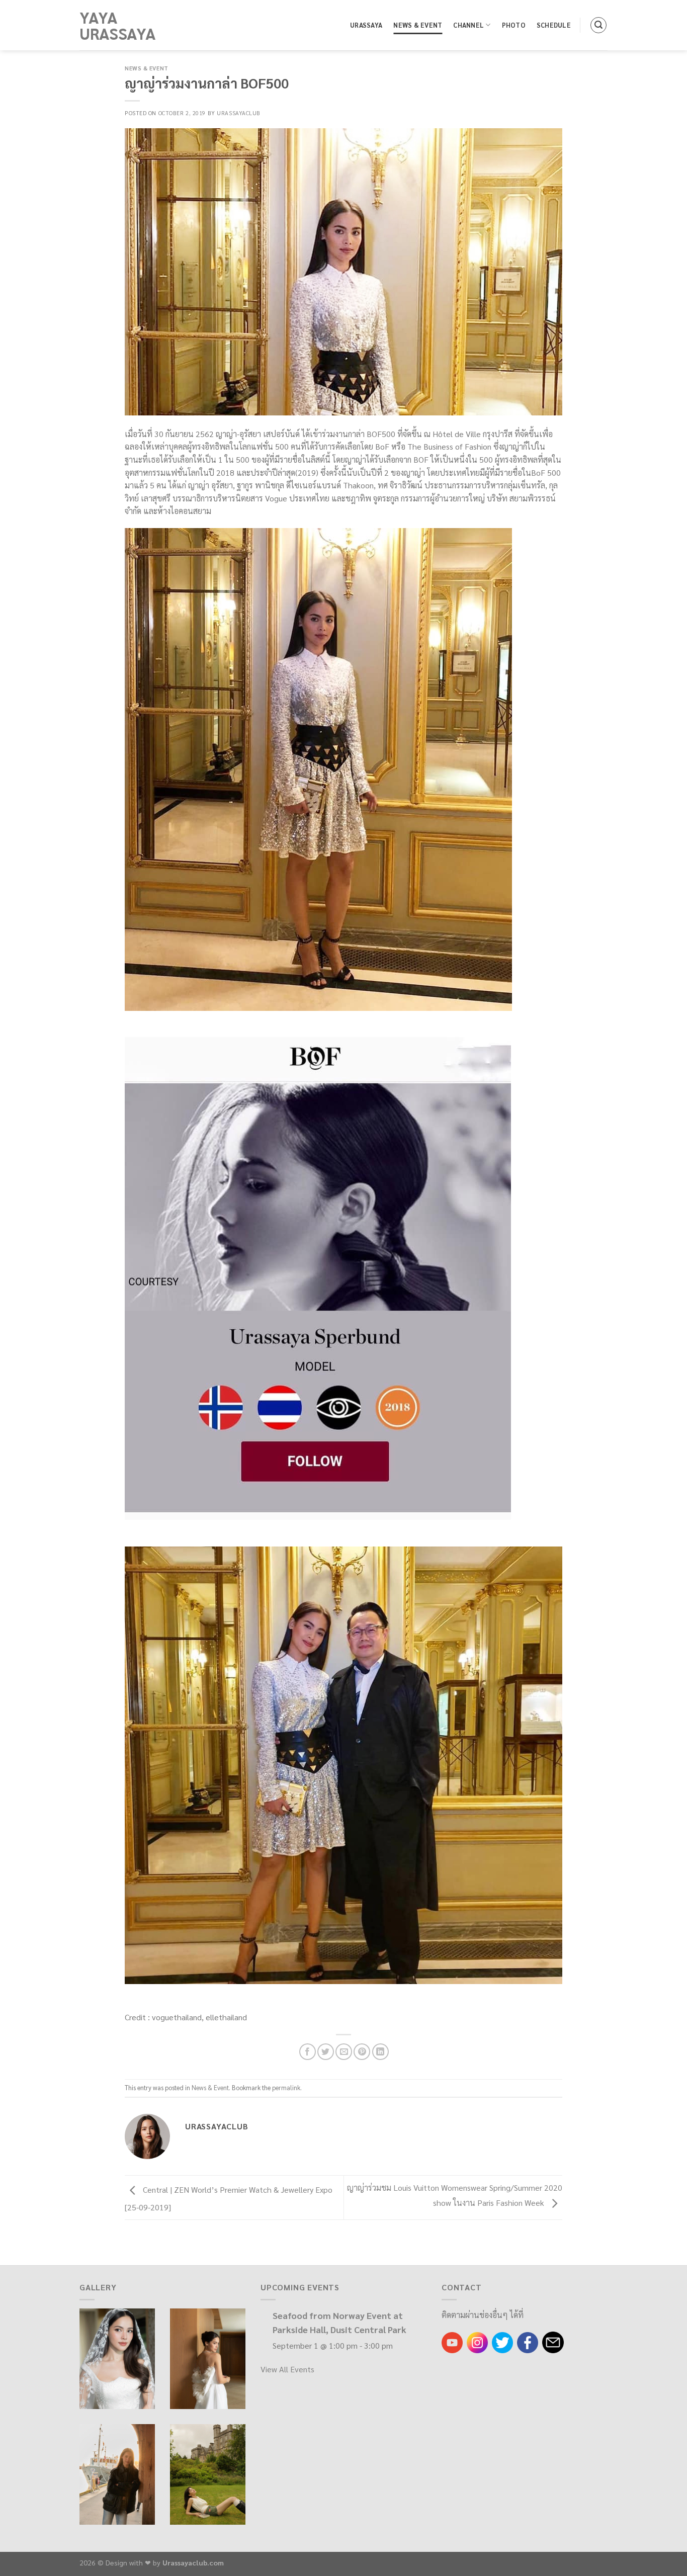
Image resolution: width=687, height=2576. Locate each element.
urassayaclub (239, 113)
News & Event (418, 25)
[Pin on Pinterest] (362, 2052)
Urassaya (366, 25)
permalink (286, 2087)
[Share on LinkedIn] (380, 2052)
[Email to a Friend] (344, 2052)
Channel (468, 25)
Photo (514, 25)
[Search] (598, 25)
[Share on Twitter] (326, 2052)
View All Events (287, 2369)
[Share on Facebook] (308, 2052)
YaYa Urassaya (118, 25)
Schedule (554, 25)
